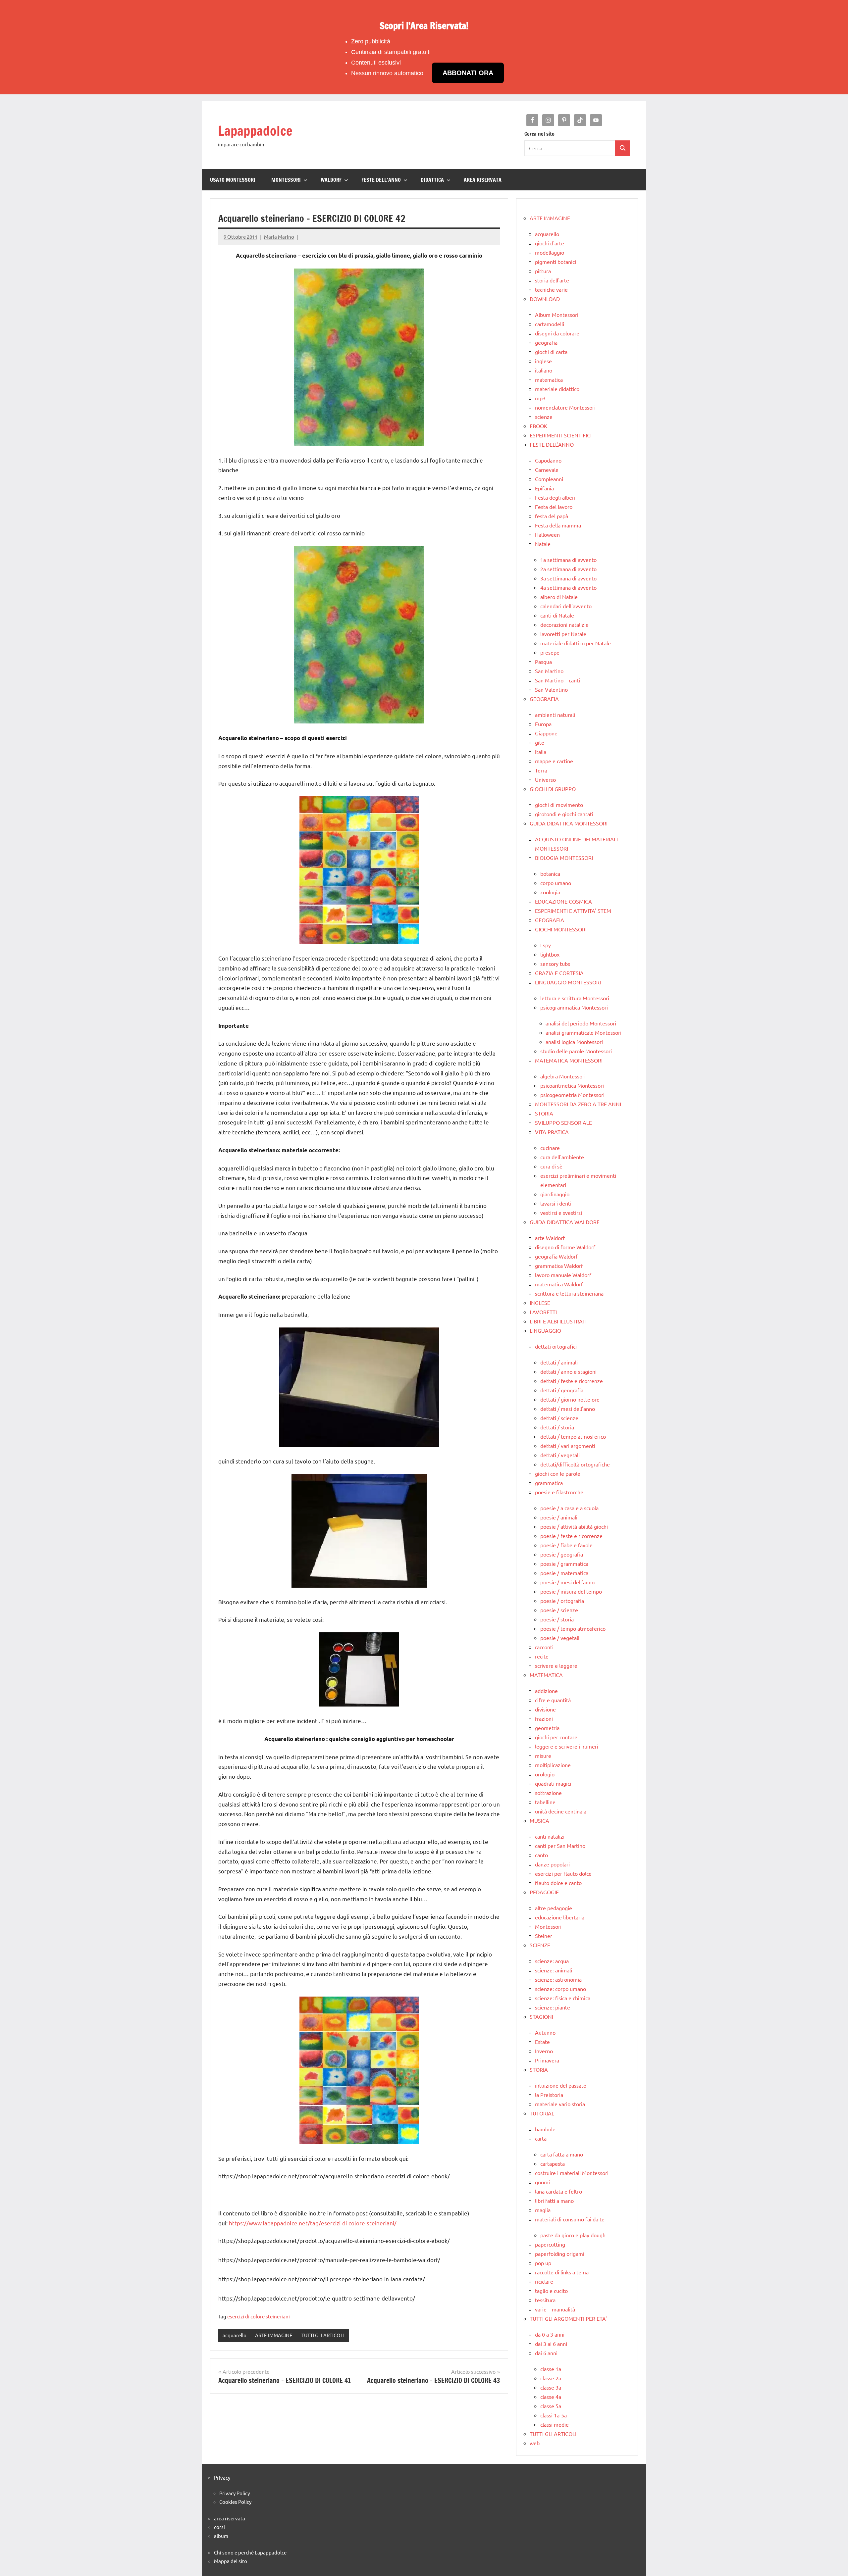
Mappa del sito (231, 2561)
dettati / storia (557, 1427)
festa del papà (552, 516)
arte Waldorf (550, 1238)
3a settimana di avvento (568, 578)
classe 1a (551, 2369)
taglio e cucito (551, 2291)
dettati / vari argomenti (568, 1446)
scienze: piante (553, 2007)
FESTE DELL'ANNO (552, 444)
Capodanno (548, 460)
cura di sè (551, 1166)
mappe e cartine (554, 761)
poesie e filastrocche (559, 1492)
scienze (544, 417)
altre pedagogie (554, 1908)
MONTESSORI (286, 180)
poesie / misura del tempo (571, 1591)
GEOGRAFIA (544, 699)
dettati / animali (559, 1362)
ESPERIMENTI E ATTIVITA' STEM (573, 911)
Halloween (547, 534)
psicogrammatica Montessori (574, 1007)
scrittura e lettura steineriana (569, 1293)
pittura (543, 271)
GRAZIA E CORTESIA (559, 973)
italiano (544, 370)
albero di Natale (559, 597)
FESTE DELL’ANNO (381, 180)
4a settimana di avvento (568, 587)
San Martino (549, 671)
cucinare (550, 1148)
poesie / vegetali (560, 1638)
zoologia (550, 892)
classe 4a (551, 2397)
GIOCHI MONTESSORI (561, 929)
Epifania (544, 488)
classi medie (555, 2424)
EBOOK (538, 426)
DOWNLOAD (545, 299)
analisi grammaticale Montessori (583, 1032)
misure (543, 1756)
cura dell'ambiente (562, 1157)
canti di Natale (557, 615)
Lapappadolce (255, 131)
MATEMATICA (546, 1675)
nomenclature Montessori (565, 407)
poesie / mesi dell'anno (567, 1582)
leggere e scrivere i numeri (567, 1746)
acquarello (235, 2335)
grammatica (549, 1483)
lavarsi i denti (556, 1203)
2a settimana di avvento (568, 569)
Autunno (545, 2032)
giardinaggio (555, 1194)
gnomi (542, 2182)
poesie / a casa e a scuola (569, 1508)
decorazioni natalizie (564, 624)
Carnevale (547, 470)
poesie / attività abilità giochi (574, 1526)
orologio (545, 1774)
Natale (543, 544)
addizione (546, 1691)
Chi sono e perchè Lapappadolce (250, 2552)
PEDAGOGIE (544, 1892)
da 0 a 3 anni (550, 2334)
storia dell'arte (552, 280)
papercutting (550, 2244)
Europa (543, 724)
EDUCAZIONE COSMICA (563, 901)
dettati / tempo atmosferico (573, 1436)
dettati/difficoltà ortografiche (575, 1464)
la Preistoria (549, 2095)
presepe (550, 652)
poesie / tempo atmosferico (573, 1628)
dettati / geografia (562, 1390)
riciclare (544, 2281)
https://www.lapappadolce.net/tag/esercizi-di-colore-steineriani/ (313, 2223)
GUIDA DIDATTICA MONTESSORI (569, 823)
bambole (545, 2129)
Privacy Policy (235, 2493)
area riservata (230, 2518)
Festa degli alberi (555, 497)
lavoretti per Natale (563, 634)
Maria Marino (279, 237)
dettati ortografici (556, 1346)
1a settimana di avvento (568, 560)
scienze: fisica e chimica (563, 1998)
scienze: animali (554, 1970)
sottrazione (548, 1793)
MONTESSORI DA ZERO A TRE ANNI (578, 1104)
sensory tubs (555, 964)
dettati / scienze (559, 1418)
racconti (544, 1647)
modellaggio (550, 252)
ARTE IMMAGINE (274, 2335)
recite (542, 1656)
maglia (543, 2210)
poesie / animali (559, 1517)
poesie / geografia (562, 1554)
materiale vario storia (560, 2104)
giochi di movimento (559, 805)
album (221, 2536)
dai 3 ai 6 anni (551, 2344)
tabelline (545, 1802)
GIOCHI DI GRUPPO (553, 789)
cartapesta (553, 2163)
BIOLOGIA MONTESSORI (564, 858)
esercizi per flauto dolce (563, 1873)
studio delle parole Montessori (576, 1051)
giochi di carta (551, 352)
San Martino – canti (557, 680)
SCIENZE (540, 1945)
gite (540, 742)
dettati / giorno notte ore (570, 1399)
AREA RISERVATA (483, 180)
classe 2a (551, 2378)
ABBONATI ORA (468, 73)
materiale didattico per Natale (576, 643)
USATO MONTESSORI (233, 180)
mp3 (540, 398)
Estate (542, 2042)
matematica (549, 379)
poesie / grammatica (564, 1563)
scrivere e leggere (556, 1665)
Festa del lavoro (554, 507)
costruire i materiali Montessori (572, 2173)
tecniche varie (551, 289)
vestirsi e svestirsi (561, 1213)
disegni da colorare (557, 333)
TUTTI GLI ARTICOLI (323, 2335)
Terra (541, 770)
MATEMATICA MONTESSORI (569, 1060)
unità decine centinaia (561, 1811)
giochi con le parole (558, 1473)
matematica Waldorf (559, 1284)
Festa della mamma (558, 525)
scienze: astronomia (558, 1979)
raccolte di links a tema (562, 2272)
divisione (545, 1709)
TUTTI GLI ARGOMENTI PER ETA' (568, 2318)
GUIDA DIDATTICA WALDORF (565, 1222)
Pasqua (543, 662)
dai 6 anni (546, 2353)
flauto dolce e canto (558, 1883)
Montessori (548, 1926)
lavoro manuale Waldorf (563, 1275)
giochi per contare (556, 1737)
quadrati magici (553, 1783)
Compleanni (549, 479)
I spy (546, 945)
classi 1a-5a (554, 2415)
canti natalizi (550, 1836)
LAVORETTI (543, 1312)
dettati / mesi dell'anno (568, 1409)
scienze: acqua (552, 1961)
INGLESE (540, 1303)
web (535, 2443)
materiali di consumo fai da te (570, 2219)
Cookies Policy (235, 2502)
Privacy (222, 2477)
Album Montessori (557, 315)
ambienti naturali (555, 715)
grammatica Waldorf (559, 1265)
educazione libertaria (560, 1917)
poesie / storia (557, 1619)
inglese (543, 361)
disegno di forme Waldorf (565, 1247)
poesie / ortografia (562, 1601)
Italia (541, 752)
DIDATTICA (432, 180)
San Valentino (551, 689)
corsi (219, 2527)
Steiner (544, 1936)
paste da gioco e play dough (573, 2235)
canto (541, 1855)
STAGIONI (541, 2016)
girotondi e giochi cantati (564, 814)
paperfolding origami (560, 2254)
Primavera (547, 2060)
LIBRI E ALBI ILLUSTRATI (558, 1321)
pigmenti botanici (556, 262)
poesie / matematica (564, 1573)
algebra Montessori (563, 1076)
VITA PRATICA (552, 1132)
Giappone (546, 733)
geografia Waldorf (556, 1256)
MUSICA (539, 1820)
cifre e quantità (553, 1700)
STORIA (544, 1113)
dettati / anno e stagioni (568, 1371)
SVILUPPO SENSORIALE (563, 1122)
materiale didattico (557, 389)
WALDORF (331, 180)
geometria (547, 1728)
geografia (546, 342)
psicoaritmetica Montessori (572, 1085)
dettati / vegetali (560, 1455)
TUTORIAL (542, 2113)
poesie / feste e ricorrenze (571, 1536)
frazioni (544, 1718)
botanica (550, 873)
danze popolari (552, 1864)
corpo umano (556, 883)
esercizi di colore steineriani (259, 2316)
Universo (545, 779)
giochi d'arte (550, 243)
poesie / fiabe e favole (566, 1545)
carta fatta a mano (562, 2154)
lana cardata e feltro (558, 2191)
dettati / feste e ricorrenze (572, 1381)
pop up (543, 2263)
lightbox (550, 954)
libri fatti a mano (554, 2201)
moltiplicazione (553, 1765)
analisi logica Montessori (574, 1042)
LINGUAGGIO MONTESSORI (568, 982)
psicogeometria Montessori (572, 1095)
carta (541, 2138)
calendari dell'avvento (566, 606)
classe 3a (551, 2387)
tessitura (545, 2300)
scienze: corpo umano (560, 1989)
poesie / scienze (559, 1610)
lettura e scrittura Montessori (575, 998)
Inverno (544, 2051)
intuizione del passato (561, 2085)
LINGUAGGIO (545, 1330)
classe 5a (551, 2406)
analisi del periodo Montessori (581, 1023)
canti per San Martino (560, 1846)
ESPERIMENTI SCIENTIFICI (561, 435)
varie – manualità (555, 2309)
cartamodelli (550, 324)
